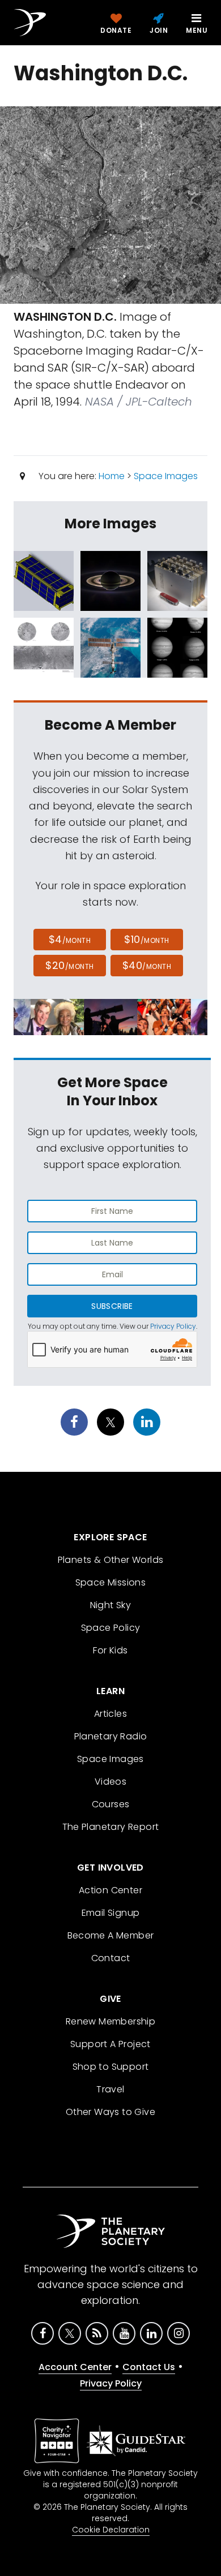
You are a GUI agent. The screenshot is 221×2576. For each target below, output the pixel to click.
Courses (111, 1804)
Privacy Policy (173, 1326)
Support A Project (110, 2044)
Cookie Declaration (111, 2530)
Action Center (110, 1890)
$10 (146, 939)
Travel (110, 2089)
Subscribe (112, 1306)
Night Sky (111, 1605)
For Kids (110, 1650)
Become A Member (111, 1935)
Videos (110, 1782)
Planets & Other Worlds (111, 1560)
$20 (69, 965)
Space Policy (111, 1628)
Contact (111, 1958)
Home (112, 476)
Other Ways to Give (110, 2112)
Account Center (75, 2367)
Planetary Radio (111, 1736)
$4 (70, 939)
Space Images (166, 476)
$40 (147, 965)
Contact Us (149, 2367)
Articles (110, 1714)
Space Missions (111, 1582)
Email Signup (111, 1913)
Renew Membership (110, 2021)
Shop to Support (111, 2067)
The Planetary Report (111, 1827)
